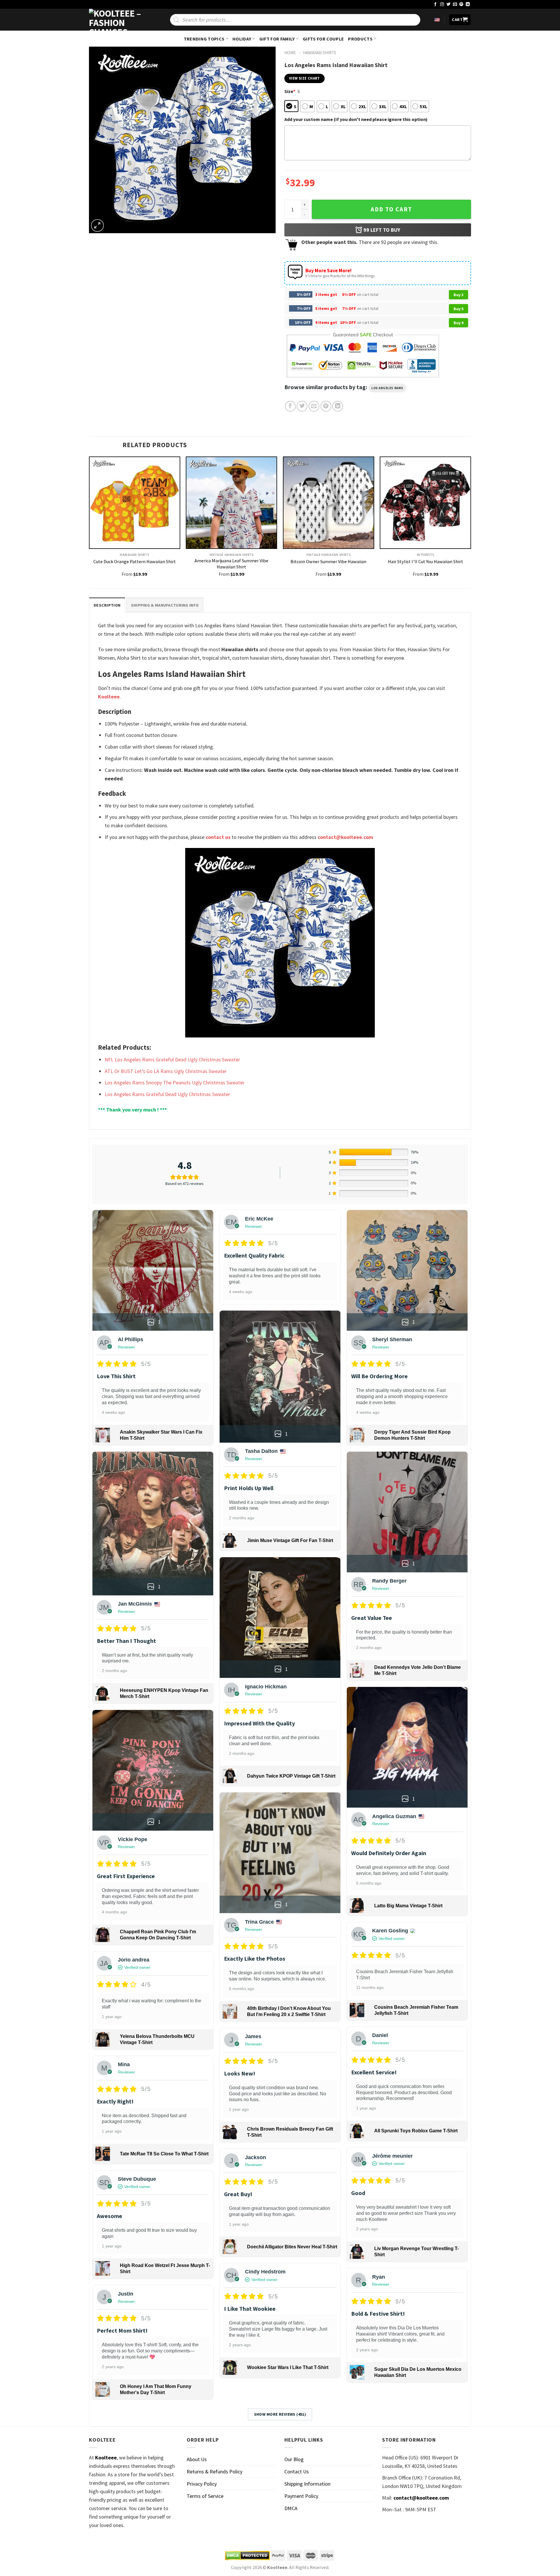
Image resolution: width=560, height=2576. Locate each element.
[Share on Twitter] (302, 406)
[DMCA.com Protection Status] (247, 2556)
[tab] (107, 605)
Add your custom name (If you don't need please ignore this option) (356, 119)
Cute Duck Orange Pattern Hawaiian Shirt (135, 561)
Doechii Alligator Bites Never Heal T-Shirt (292, 2247)
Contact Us (297, 2471)
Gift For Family (277, 39)
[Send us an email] (455, 5)
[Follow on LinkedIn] (468, 5)
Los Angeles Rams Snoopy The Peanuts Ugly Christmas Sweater (175, 1082)
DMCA (291, 2508)
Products (360, 39)
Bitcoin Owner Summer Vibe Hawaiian (328, 561)
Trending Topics (204, 39)
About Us (197, 2459)
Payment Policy (301, 2496)
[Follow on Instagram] (442, 5)
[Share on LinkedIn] (338, 406)
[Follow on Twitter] (449, 5)
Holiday (242, 39)
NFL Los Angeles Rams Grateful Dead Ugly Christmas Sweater (172, 1059)
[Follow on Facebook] (435, 5)
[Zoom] (97, 226)
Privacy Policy (202, 2484)
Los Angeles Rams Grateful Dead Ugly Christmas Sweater (167, 1094)
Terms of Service (205, 2496)
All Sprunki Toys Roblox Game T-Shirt (416, 2131)
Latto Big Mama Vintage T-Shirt (408, 1906)
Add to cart (391, 209)
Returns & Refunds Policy (215, 2471)
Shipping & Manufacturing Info (165, 605)
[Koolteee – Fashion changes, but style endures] (118, 20)
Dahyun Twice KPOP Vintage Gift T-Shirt (291, 1776)
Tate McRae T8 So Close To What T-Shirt (164, 2154)
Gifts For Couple (323, 39)
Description (107, 605)
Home (290, 53)
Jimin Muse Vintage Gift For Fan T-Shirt (290, 1540)
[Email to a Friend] (314, 406)
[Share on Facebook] (290, 406)
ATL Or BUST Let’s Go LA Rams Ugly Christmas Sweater (166, 1071)
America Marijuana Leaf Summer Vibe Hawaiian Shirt (231, 564)
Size (290, 91)
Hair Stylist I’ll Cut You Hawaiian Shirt (426, 561)
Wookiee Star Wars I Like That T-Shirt (288, 2367)
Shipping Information (307, 2484)
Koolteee (109, 697)
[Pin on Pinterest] (326, 406)
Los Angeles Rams (387, 388)
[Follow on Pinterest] (461, 5)
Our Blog (294, 2459)
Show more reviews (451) (280, 2414)
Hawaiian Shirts (320, 53)
